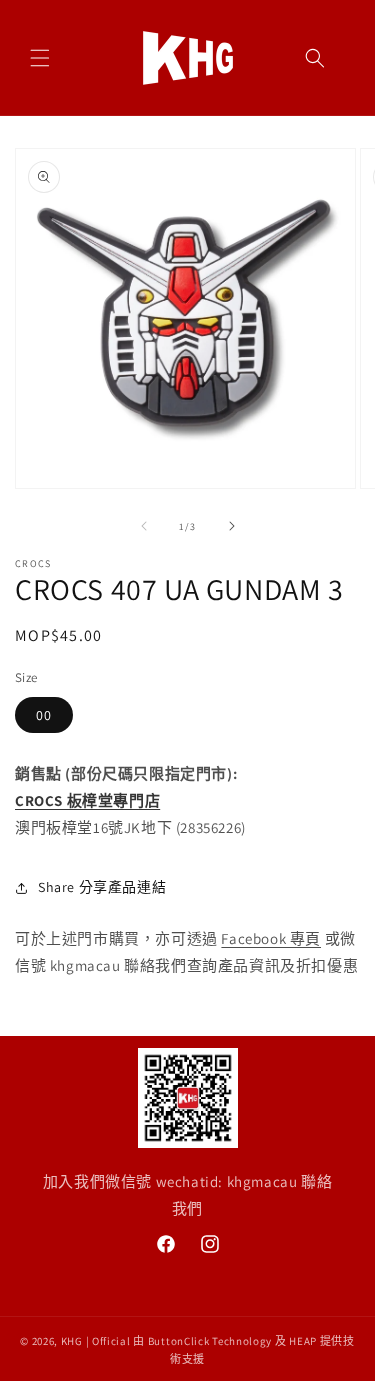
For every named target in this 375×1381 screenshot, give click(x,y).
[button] (40, 58)
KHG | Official (96, 1341)
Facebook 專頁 (271, 938)
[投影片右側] (232, 526)
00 (44, 715)
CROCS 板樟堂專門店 (87, 800)
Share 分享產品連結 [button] (102, 887)
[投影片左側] (144, 526)
